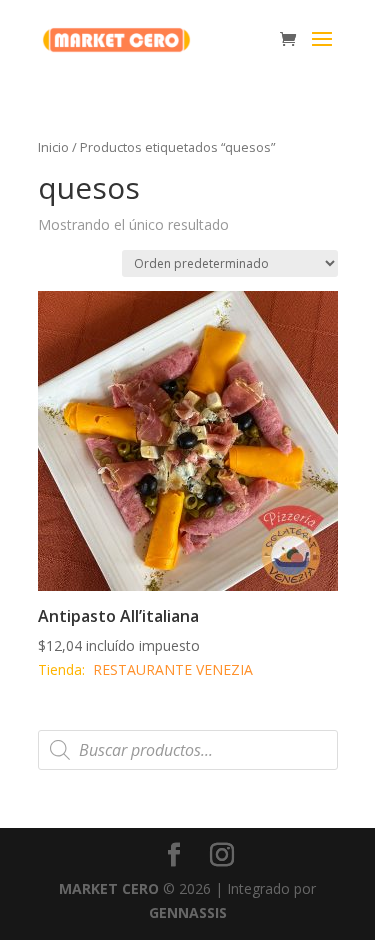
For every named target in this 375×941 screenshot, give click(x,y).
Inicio (53, 147)
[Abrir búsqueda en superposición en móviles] (188, 750)
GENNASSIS (188, 912)
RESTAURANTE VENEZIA (173, 669)
